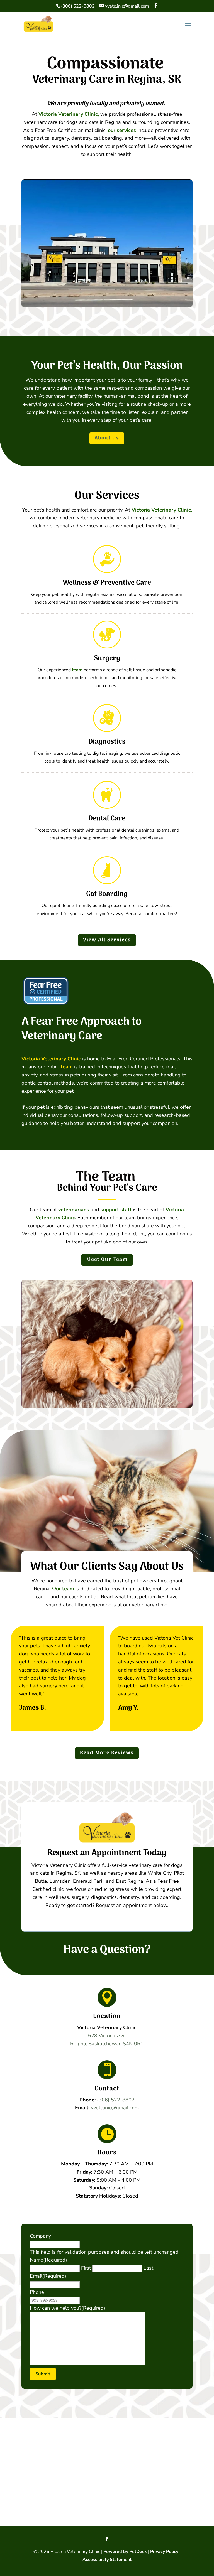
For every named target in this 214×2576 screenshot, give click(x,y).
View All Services (107, 940)
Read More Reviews (107, 1753)
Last (148, 2268)
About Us (107, 438)
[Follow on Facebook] (107, 2539)
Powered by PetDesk (125, 2552)
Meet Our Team (107, 1260)
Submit (43, 2374)
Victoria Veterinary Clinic (51, 1059)
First (86, 2268)
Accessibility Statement (107, 2560)
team (77, 670)
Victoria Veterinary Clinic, (69, 114)
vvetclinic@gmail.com (115, 2108)
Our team (63, 1589)
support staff (116, 1210)
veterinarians (74, 1210)
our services (122, 130)
